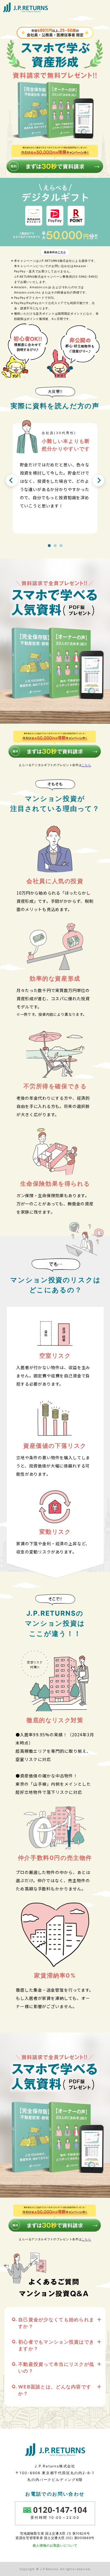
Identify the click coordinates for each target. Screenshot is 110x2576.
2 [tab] (55, 546)
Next (98, 480)
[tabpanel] (55, 474)
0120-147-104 (55, 2510)
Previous (12, 480)
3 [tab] (61, 546)
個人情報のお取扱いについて (55, 2545)
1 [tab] (49, 546)
